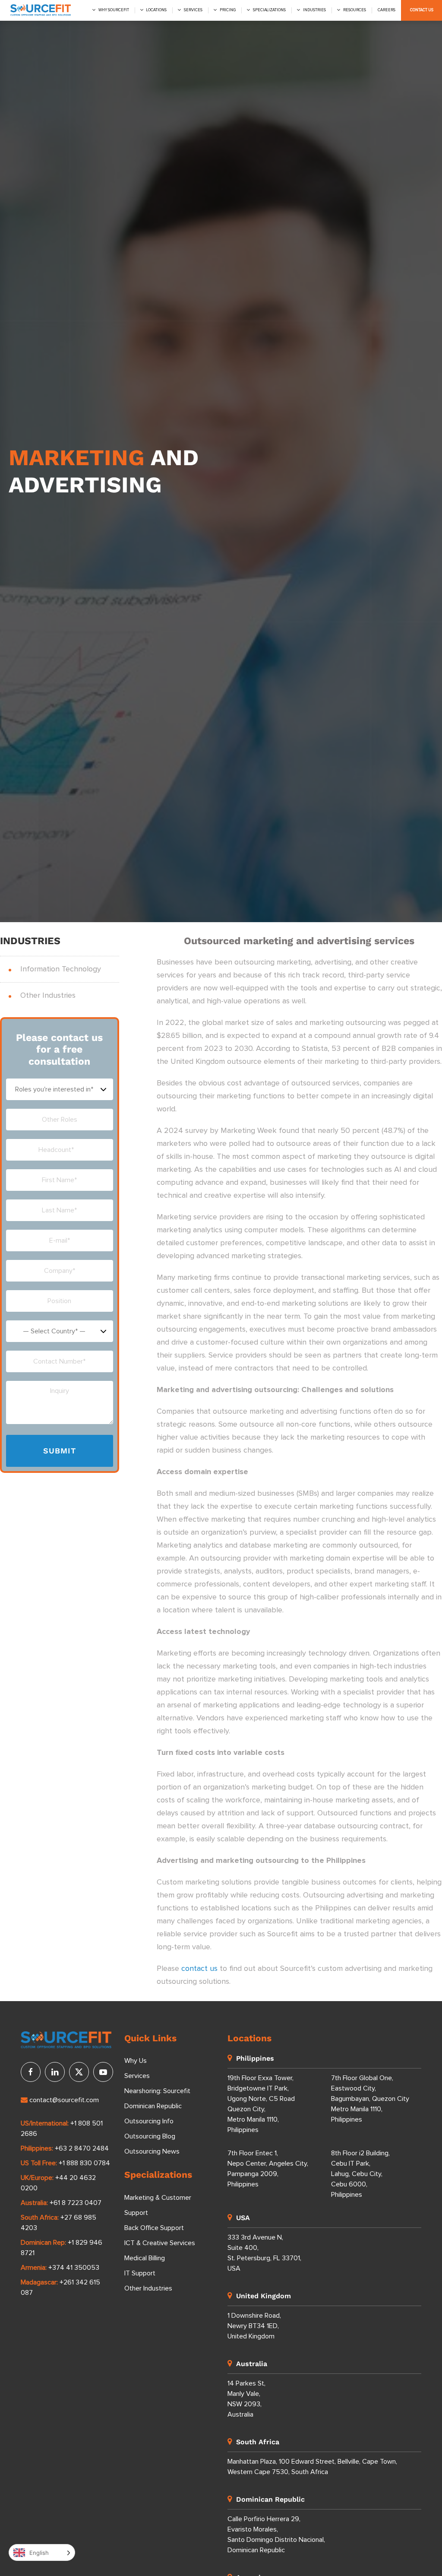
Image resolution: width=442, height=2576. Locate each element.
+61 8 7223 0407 (76, 2203)
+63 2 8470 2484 (82, 2148)
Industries (314, 10)
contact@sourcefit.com (64, 2100)
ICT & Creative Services (160, 2243)
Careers (387, 10)
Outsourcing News (152, 2151)
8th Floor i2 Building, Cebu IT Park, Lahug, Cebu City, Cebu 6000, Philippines (360, 2174)
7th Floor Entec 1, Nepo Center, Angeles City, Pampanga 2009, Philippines (268, 2169)
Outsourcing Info (149, 2121)
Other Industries (48, 996)
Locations (156, 10)
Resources (355, 10)
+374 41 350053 (74, 2268)
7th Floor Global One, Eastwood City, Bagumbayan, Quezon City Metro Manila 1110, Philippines (370, 2099)
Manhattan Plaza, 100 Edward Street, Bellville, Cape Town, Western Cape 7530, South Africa (312, 2467)
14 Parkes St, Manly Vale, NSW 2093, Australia (246, 2399)
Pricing (228, 10)
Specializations (269, 10)
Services (193, 10)
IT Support (140, 2273)
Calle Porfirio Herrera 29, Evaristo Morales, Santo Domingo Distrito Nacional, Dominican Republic (276, 2535)
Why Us (136, 2061)
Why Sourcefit (114, 10)
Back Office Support (154, 2228)
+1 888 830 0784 (84, 2163)
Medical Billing (145, 2258)
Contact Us (422, 10)
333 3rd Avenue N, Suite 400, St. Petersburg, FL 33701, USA (264, 2253)
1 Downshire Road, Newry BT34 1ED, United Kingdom (254, 2326)
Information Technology (61, 969)
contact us (199, 1969)
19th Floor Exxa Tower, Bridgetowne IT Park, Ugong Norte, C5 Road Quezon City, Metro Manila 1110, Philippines (261, 2104)
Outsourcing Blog (150, 2136)
